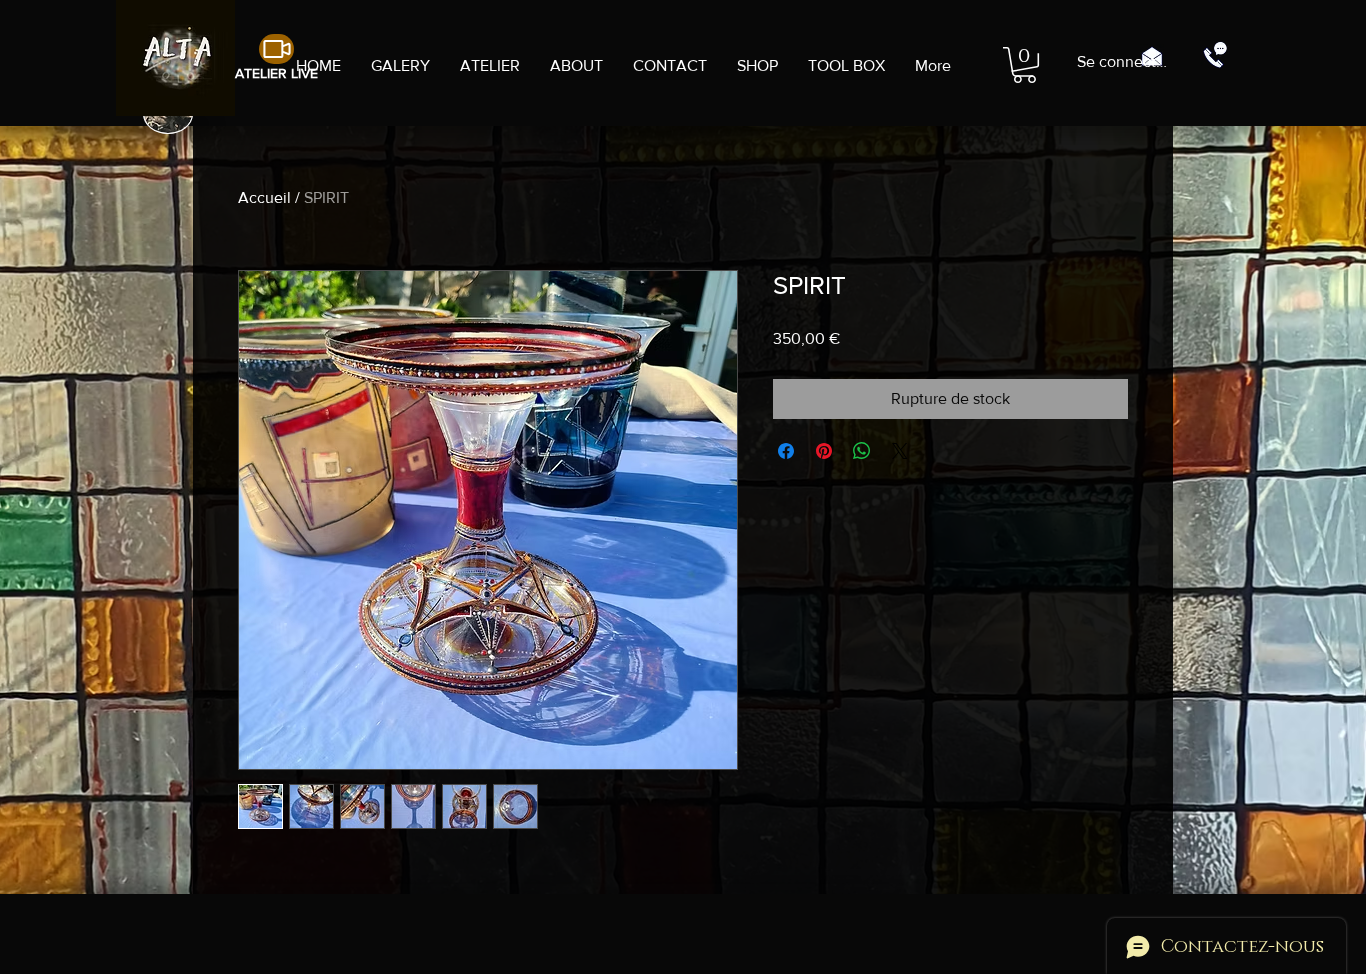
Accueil (264, 197)
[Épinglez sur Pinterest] (824, 451)
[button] (1024, 65)
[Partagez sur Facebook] (786, 451)
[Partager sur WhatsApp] (862, 451)
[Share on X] (900, 451)
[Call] (1215, 55)
